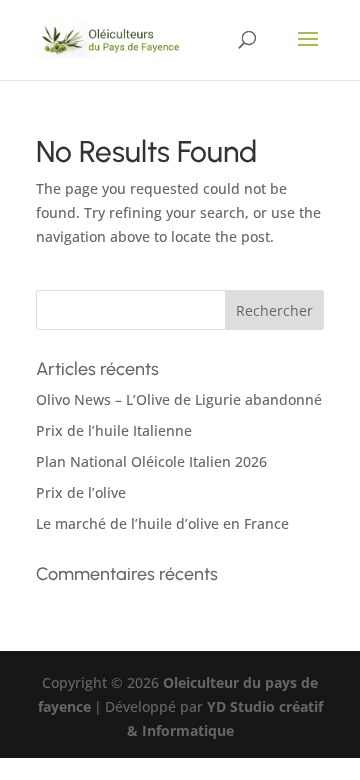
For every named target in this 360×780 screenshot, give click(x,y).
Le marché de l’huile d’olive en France (162, 523)
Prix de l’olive (81, 492)
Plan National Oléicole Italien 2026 (151, 461)
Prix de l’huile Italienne (114, 430)
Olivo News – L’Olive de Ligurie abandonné (179, 399)
